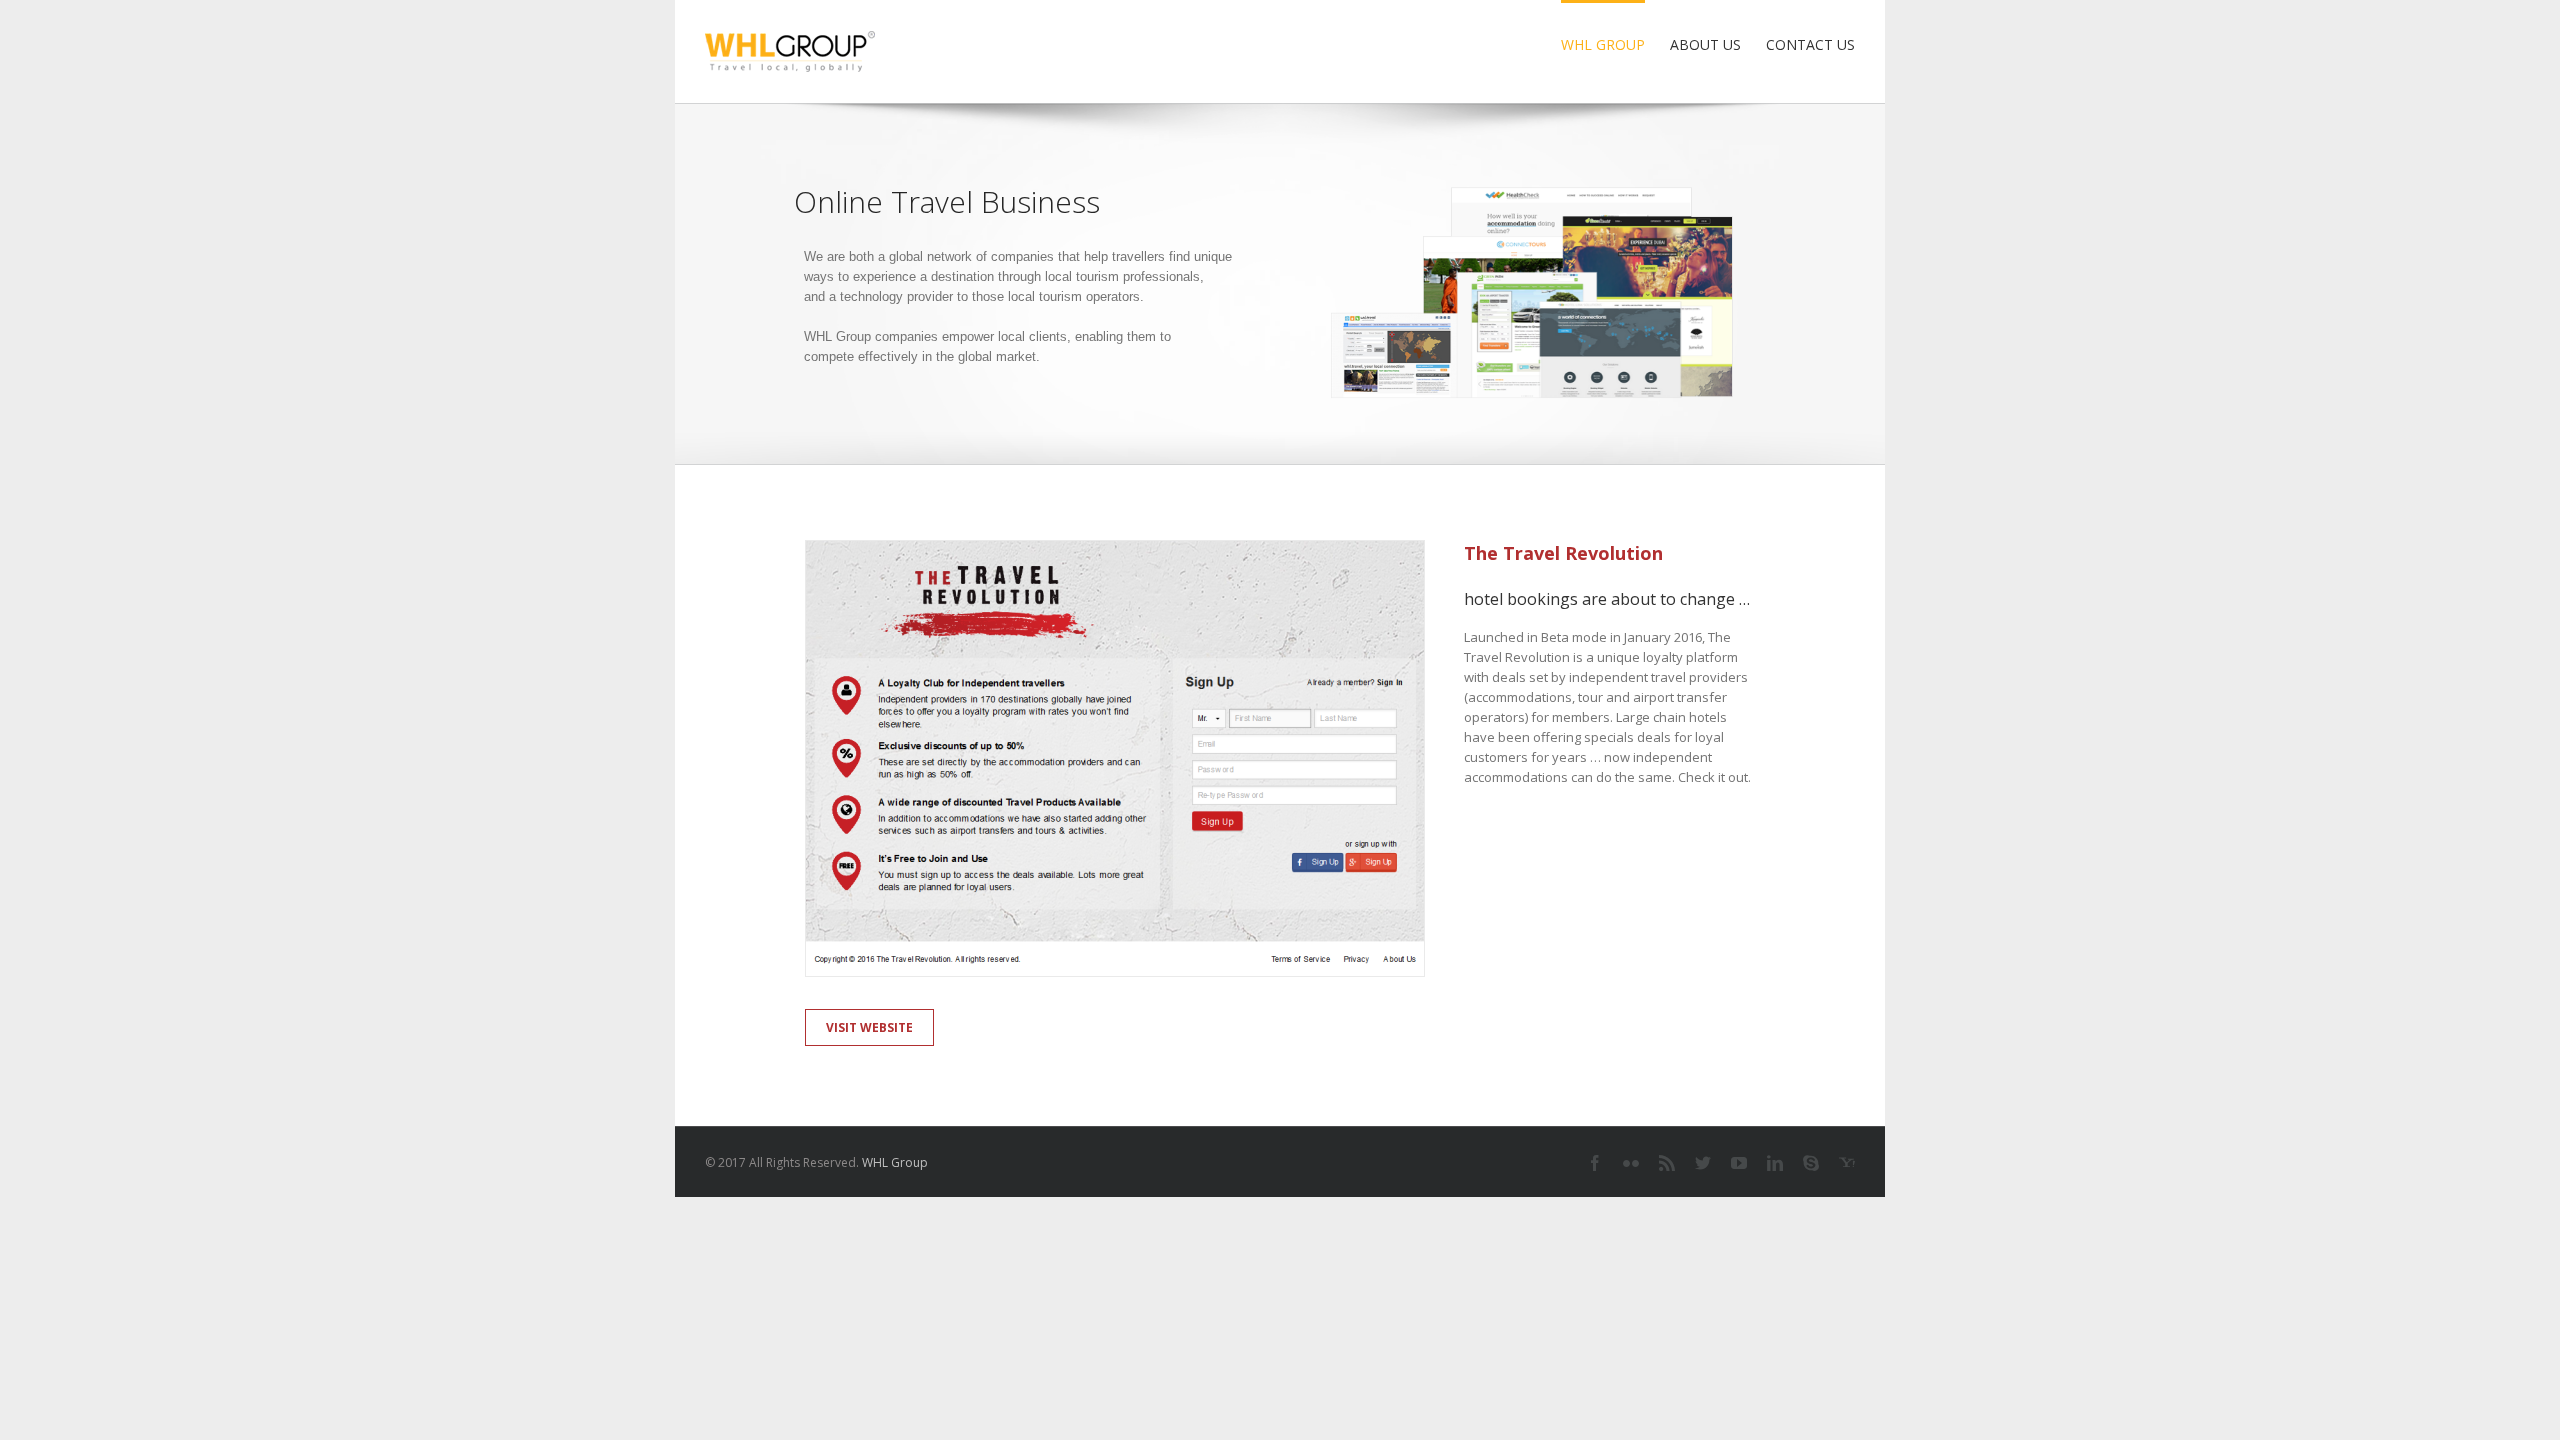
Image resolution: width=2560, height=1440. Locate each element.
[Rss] (1667, 1163)
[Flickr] (1631, 1163)
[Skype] (1811, 1163)
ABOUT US (1705, 44)
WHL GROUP (1603, 44)
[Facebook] (1595, 1163)
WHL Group (895, 1162)
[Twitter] (1703, 1163)
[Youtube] (1739, 1163)
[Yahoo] (1847, 1163)
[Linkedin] (1775, 1163)
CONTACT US (1810, 44)
